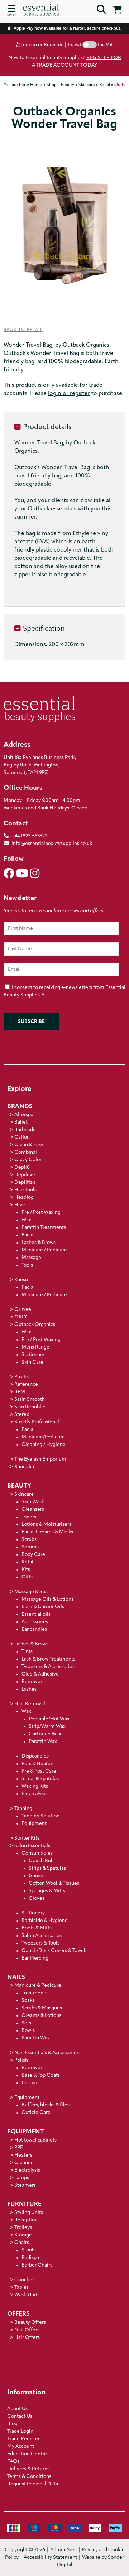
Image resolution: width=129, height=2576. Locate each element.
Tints (27, 1652)
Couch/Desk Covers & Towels (54, 1951)
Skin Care (32, 1362)
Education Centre (27, 2454)
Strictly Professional (37, 1422)
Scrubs (29, 1540)
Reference (26, 1385)
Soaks (28, 2001)
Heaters (23, 2155)
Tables (21, 2287)
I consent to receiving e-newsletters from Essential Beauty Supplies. (64, 991)
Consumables (37, 1853)
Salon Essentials (32, 1846)
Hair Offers (27, 2338)
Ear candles (34, 1630)
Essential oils (36, 1614)
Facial (28, 1235)
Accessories (35, 1622)
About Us (17, 2409)
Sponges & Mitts (47, 1891)
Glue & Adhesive (40, 1674)
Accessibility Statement (50, 2558)
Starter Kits (27, 1838)
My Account (21, 2447)
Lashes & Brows (39, 1243)
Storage (23, 2235)
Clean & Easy (29, 1145)
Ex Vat (75, 45)
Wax (26, 1220)
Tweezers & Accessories (48, 1667)
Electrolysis (34, 1794)
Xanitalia (24, 1467)
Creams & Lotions (41, 2016)
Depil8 (22, 1167)
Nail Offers (27, 2330)
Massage (31, 1258)
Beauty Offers (30, 2323)
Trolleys (23, 2228)
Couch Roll (41, 1861)
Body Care (33, 1555)
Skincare (24, 1494)
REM (20, 1392)
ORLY (21, 1317)
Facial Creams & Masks (47, 1532)
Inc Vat (105, 45)
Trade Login (20, 2431)
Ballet (21, 1122)
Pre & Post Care (39, 1771)
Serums (30, 1547)
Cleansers (33, 1510)
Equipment (34, 1824)
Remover (32, 1682)
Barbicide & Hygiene (45, 1921)
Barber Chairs (37, 2265)
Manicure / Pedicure (44, 1250)
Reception (26, 2220)
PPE (19, 2148)
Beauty (19, 1486)
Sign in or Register (42, 45)
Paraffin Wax (43, 1742)
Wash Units (27, 2295)
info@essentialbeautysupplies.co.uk (52, 844)
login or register (69, 394)
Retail (28, 1562)
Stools (28, 2250)
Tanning (23, 1809)
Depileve (25, 1175)
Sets (26, 2023)
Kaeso (21, 1280)
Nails (16, 1977)
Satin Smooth (30, 1400)
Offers (18, 2314)
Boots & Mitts (37, 1928)
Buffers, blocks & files (46, 2105)
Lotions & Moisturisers (46, 1525)
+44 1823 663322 (29, 836)
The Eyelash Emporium (40, 1459)
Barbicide (25, 1130)
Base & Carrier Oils (43, 1607)
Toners (29, 1517)
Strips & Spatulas (40, 1779)
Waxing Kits (35, 1786)
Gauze (36, 1876)
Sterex (22, 1415)
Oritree (23, 1310)
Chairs (22, 2243)
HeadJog (24, 1198)
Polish (21, 2060)
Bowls (28, 2031)
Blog (12, 2424)
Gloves (37, 1899)
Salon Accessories (42, 1936)
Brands (20, 1107)
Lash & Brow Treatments (48, 1659)
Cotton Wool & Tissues (54, 1883)
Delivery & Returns (28, 2469)
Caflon (22, 1137)
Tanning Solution (40, 1816)
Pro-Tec (23, 1377)
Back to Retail (23, 330)
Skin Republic (30, 1407)
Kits (26, 1570)
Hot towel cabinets (35, 2140)
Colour (29, 2083)
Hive (20, 1205)
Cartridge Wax (45, 1734)
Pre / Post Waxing (41, 1213)
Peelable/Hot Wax (49, 1719)
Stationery (33, 1913)
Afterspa (24, 1115)
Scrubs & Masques (42, 2008)
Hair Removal (30, 1704)
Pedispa (30, 2258)
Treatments (34, 1993)
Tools (27, 1265)
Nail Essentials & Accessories (47, 2053)
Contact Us (20, 2416)
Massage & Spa (31, 1592)
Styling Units (29, 2213)
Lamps (22, 2178)
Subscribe (31, 1022)
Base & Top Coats (41, 2075)
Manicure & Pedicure (38, 1986)
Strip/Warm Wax (47, 1727)
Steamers (25, 2185)
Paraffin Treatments (44, 1228)
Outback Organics (35, 1325)
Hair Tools (25, 1190)
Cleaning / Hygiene (44, 1445)
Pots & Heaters (38, 1764)
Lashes (29, 1689)
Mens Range (35, 1347)
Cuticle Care (36, 2113)
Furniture (24, 2204)
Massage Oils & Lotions (47, 1599)
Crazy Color (28, 1160)
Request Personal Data (33, 2484)
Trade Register (23, 2439)
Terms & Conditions (29, 2477)
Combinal (26, 1152)
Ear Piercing (35, 1958)
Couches (24, 2280)
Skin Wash (33, 1502)
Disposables (35, 1756)
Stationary (33, 1355)
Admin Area (63, 2550)
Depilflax (25, 1183)
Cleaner (23, 2163)
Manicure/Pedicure (43, 1437)
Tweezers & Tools (40, 1943)
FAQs (13, 2462)
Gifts (27, 1577)
